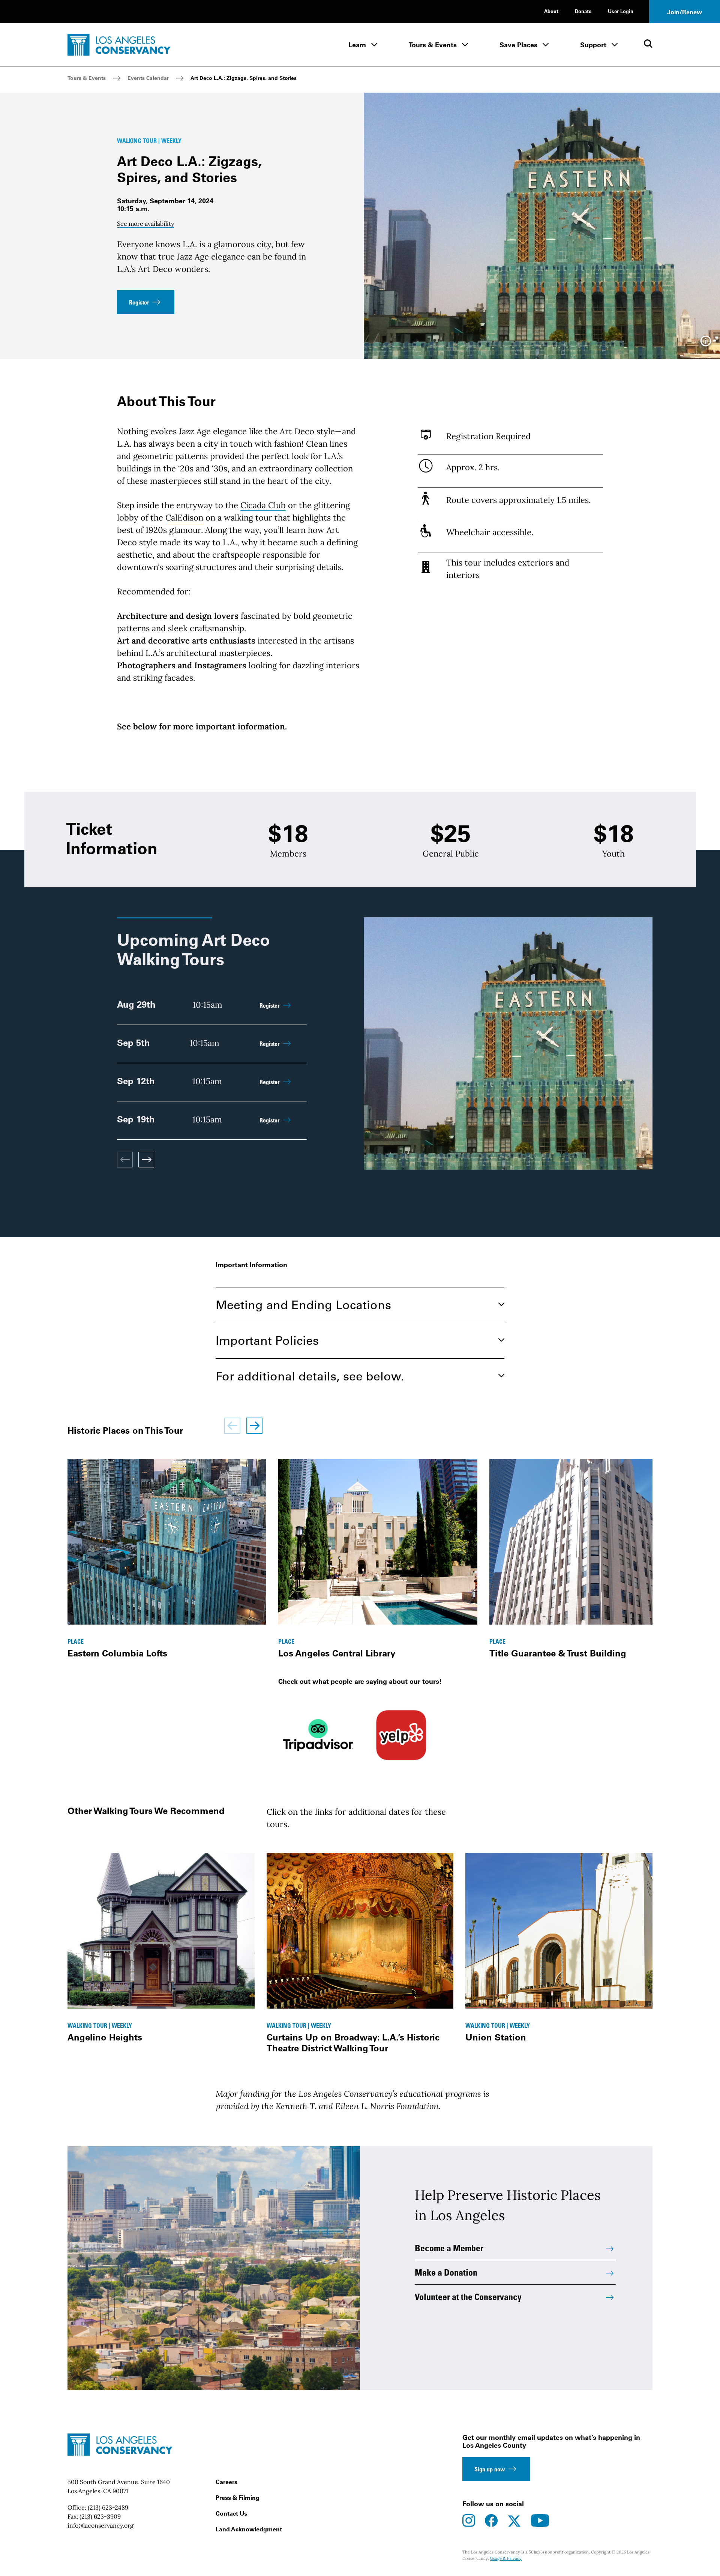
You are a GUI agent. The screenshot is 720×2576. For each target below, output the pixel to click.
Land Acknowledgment (249, 2529)
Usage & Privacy (506, 2558)
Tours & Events (433, 45)
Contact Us (231, 2513)
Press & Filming (238, 2498)
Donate (583, 11)
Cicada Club (263, 505)
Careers (226, 2482)
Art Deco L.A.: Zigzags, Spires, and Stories (244, 78)
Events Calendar (148, 78)
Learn (357, 45)
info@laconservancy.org (100, 2525)
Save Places (518, 45)
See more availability (145, 224)
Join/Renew (685, 12)
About (551, 11)
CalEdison (184, 518)
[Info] (706, 344)
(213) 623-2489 (108, 2507)
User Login (621, 11)
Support (593, 45)
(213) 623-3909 (100, 2516)
